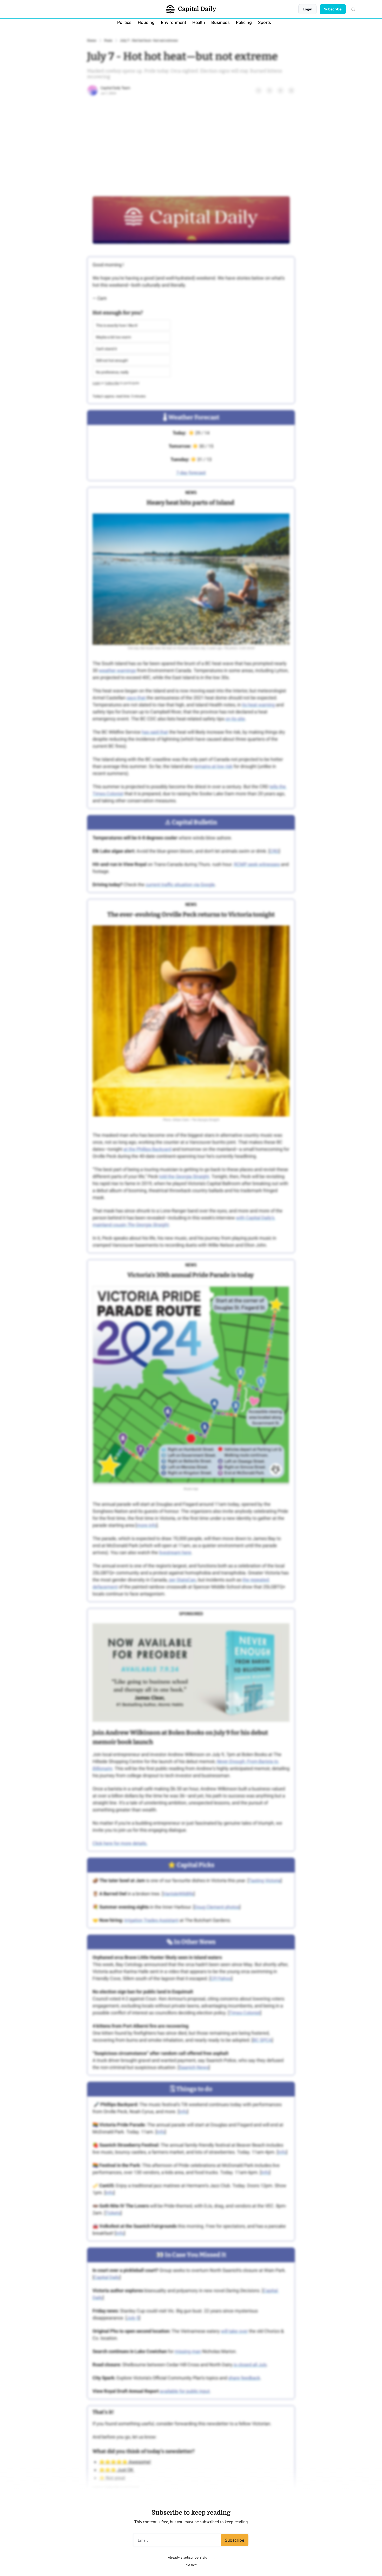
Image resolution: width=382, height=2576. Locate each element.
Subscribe (235, 2540)
